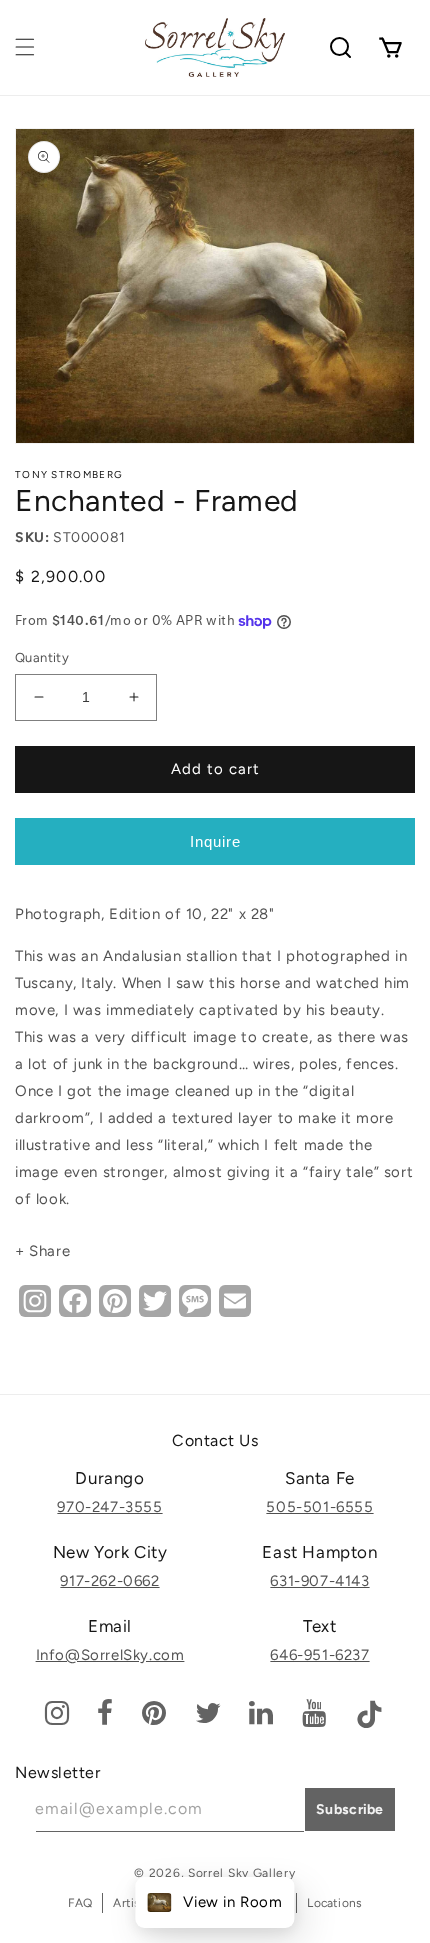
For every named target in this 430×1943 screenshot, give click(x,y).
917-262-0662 (109, 1581)
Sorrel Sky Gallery (242, 1873)
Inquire (215, 841)
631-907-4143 (319, 1581)
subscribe (350, 1809)
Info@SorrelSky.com (110, 1655)
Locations (334, 1903)
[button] (25, 47)
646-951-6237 (319, 1655)
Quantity (42, 657)
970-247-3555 (109, 1507)
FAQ (80, 1903)
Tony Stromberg (69, 474)
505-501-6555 (319, 1507)
